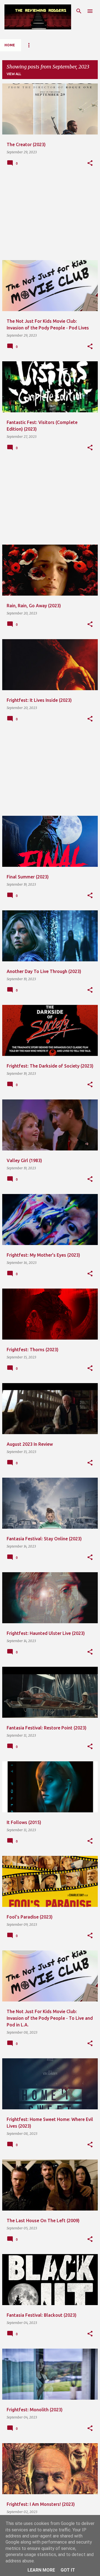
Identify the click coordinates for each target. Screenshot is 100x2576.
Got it (68, 2570)
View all (14, 74)
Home (10, 45)
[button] (90, 163)
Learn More (41, 2570)
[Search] (79, 11)
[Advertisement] (50, 217)
